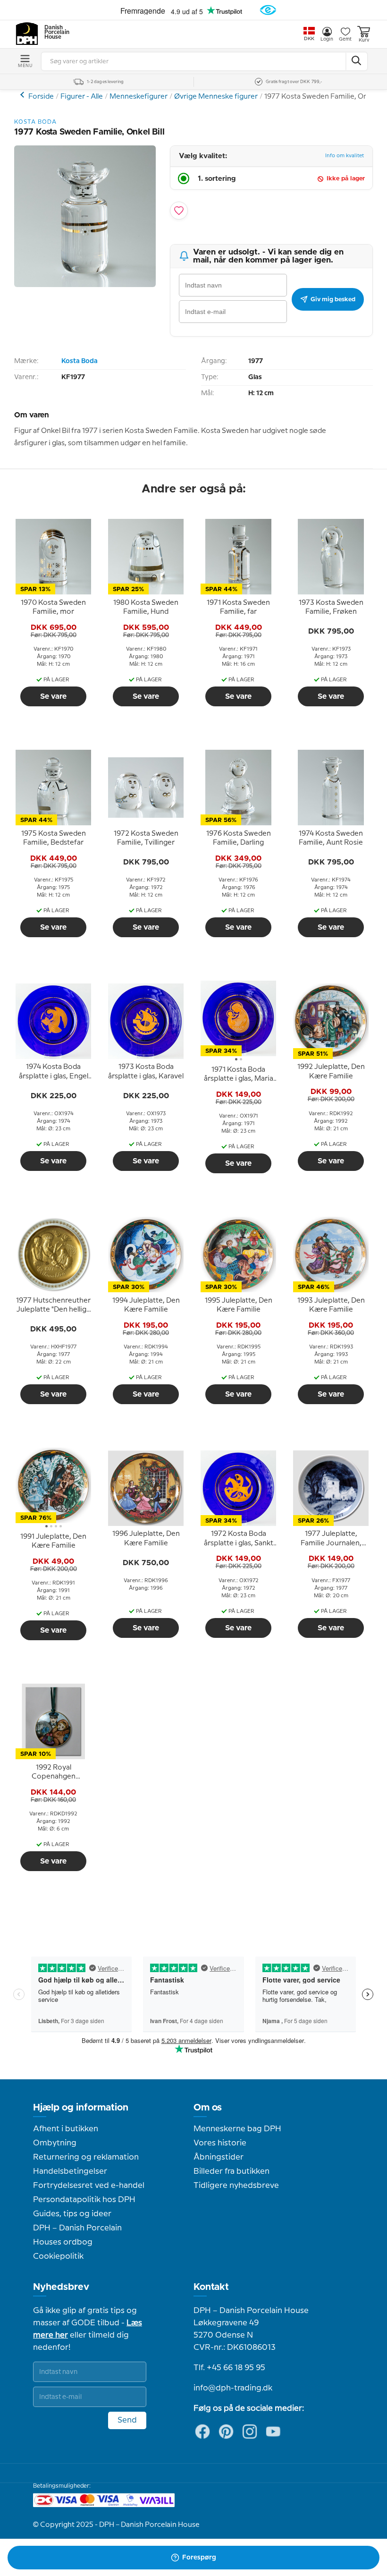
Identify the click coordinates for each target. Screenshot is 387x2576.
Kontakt (211, 2287)
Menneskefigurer (139, 97)
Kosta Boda (80, 361)
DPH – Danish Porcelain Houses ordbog (77, 2235)
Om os (208, 2108)
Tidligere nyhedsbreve (236, 2186)
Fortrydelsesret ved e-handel (89, 2186)
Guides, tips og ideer (72, 2214)
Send (127, 2420)
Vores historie (220, 2143)
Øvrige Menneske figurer (216, 97)
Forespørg (199, 2558)
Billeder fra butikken (231, 2171)
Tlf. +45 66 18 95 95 (229, 2368)
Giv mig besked (333, 299)
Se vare (53, 696)
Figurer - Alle (82, 97)
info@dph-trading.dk (233, 2388)
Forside (41, 97)
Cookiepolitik (58, 2256)
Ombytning (55, 2143)
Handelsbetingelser (70, 2171)
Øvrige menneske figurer (23, 95)
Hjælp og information (81, 2108)
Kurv (364, 40)
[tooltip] (53, 608)
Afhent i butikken (66, 2129)
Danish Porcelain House (54, 33)
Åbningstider (219, 2157)
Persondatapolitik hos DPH (84, 2200)
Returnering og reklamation (86, 2157)
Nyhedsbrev (61, 2287)
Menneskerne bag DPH (237, 2129)
